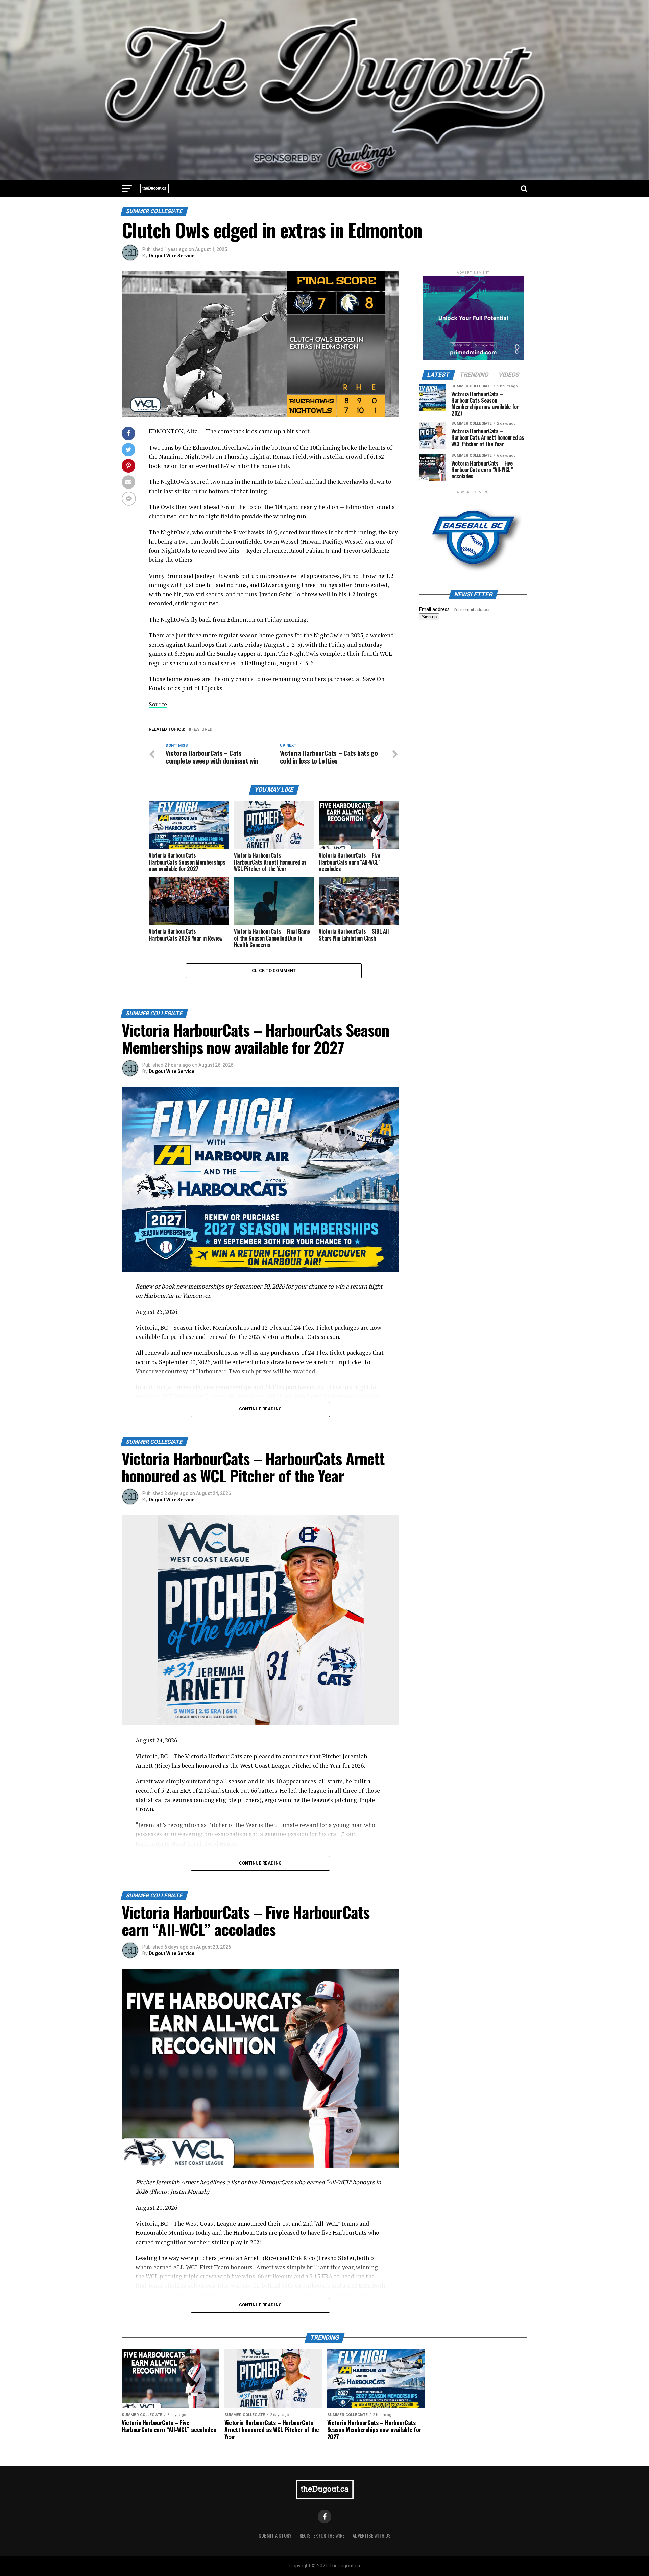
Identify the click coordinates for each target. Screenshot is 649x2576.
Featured (202, 730)
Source (158, 704)
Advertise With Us (372, 2536)
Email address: (436, 610)
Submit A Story (275, 2536)
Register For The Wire (322, 2536)
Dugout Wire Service (172, 256)
